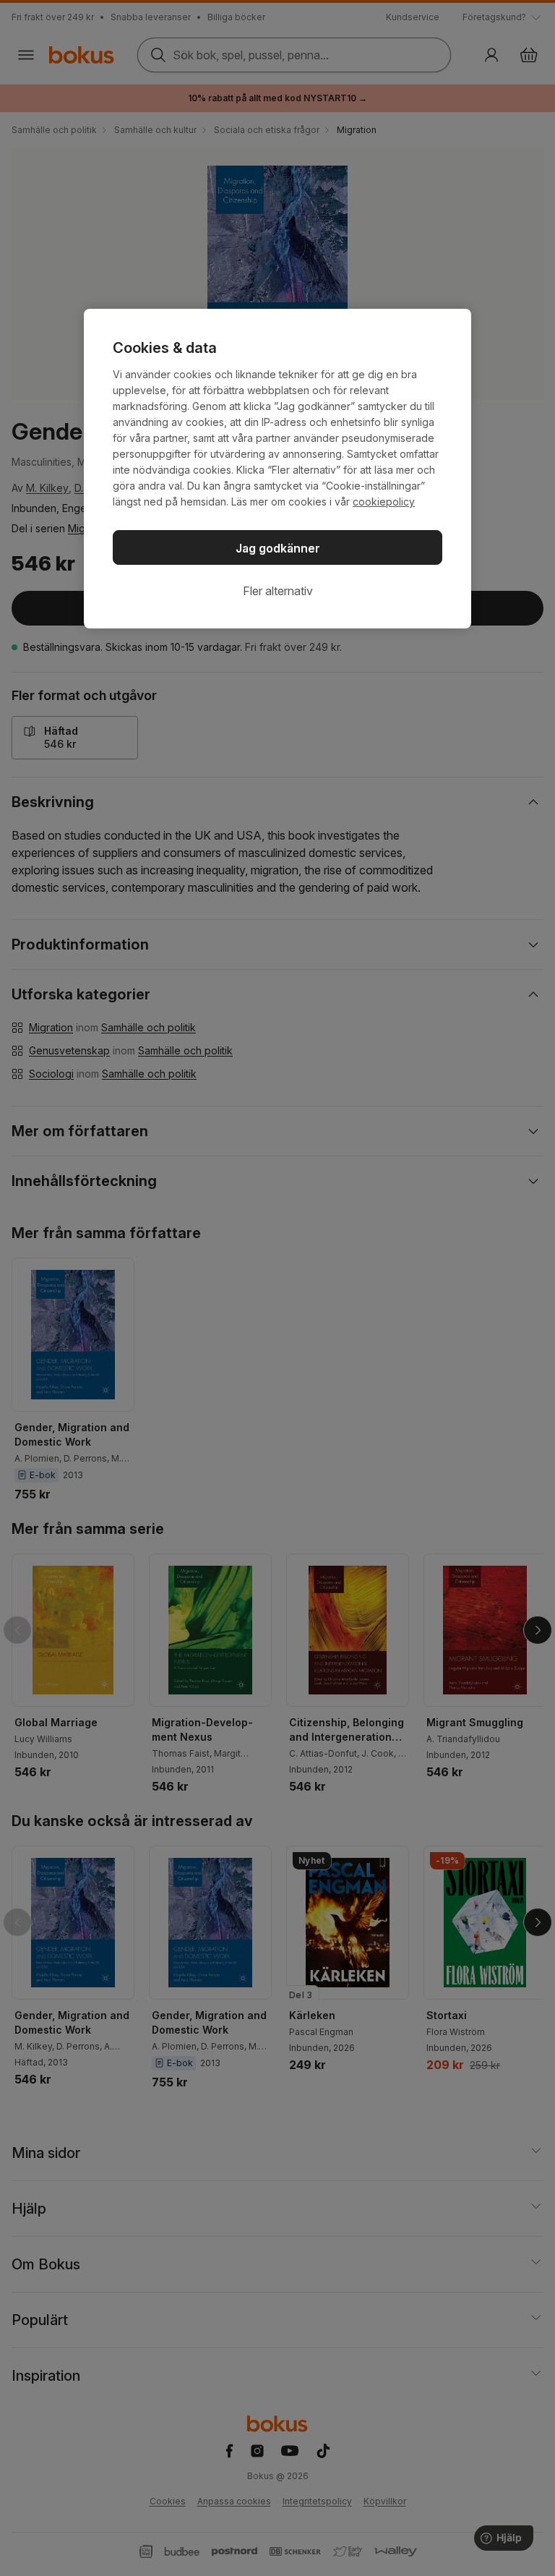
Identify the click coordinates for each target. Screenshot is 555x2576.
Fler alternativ (278, 591)
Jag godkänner (278, 548)
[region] (277, 469)
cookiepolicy (384, 502)
